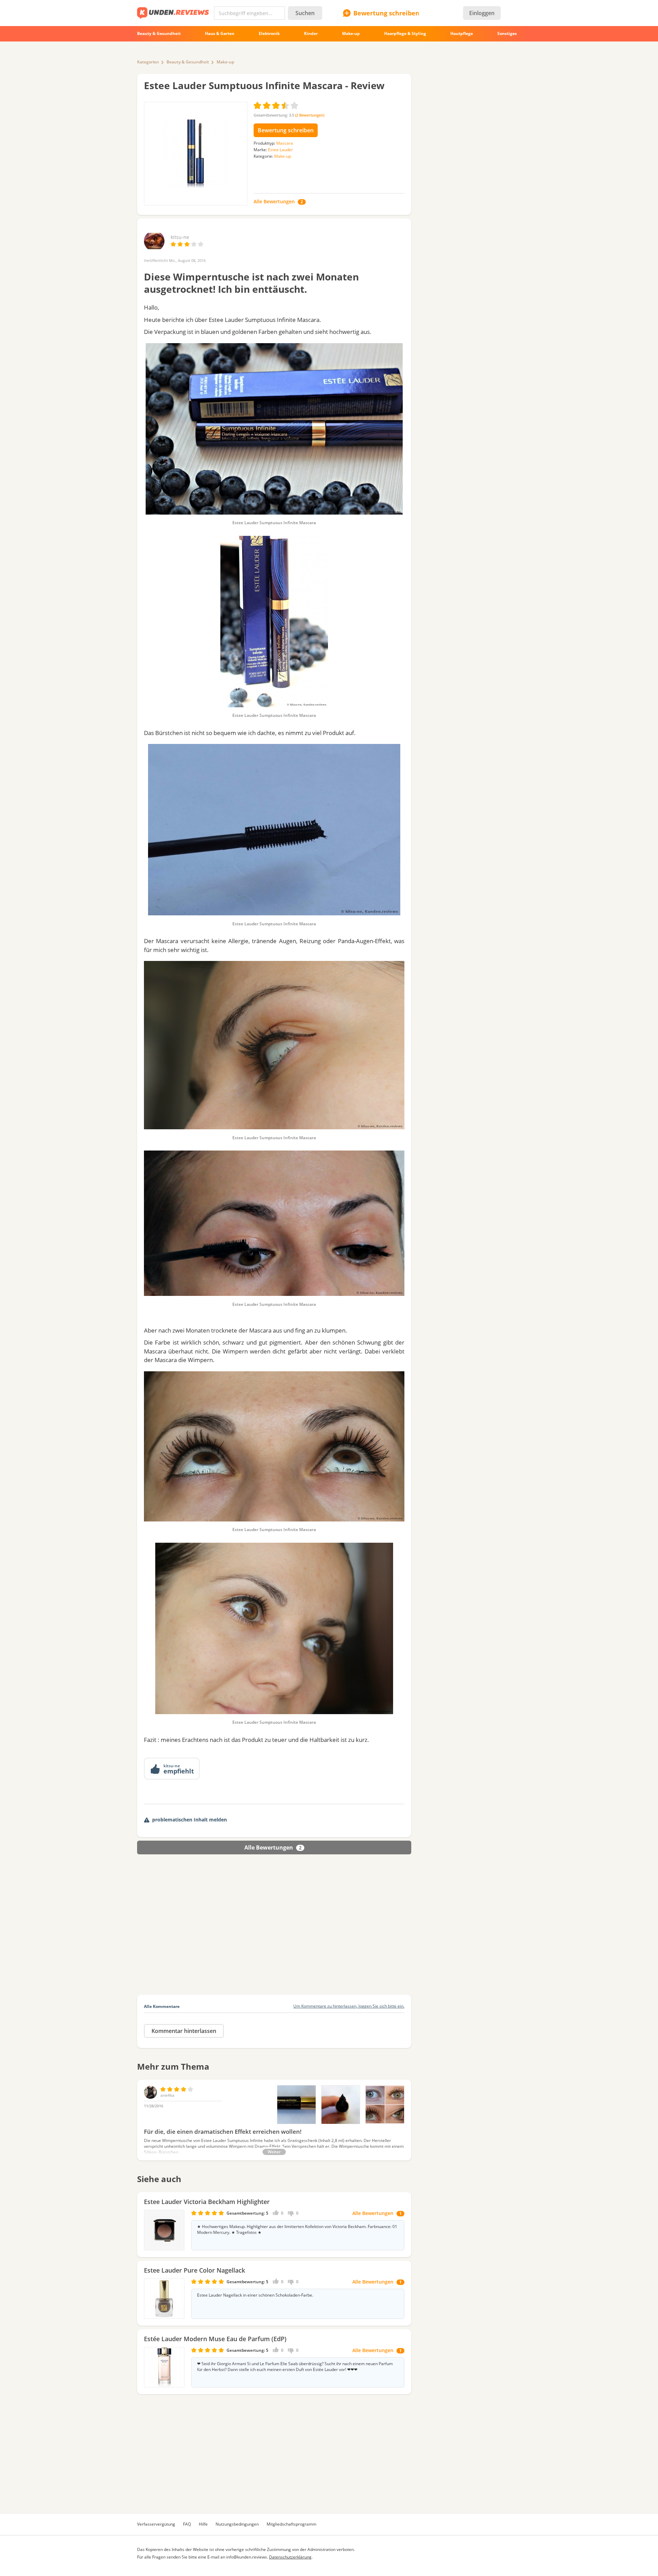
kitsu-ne (180, 237)
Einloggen (482, 13)
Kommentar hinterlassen (184, 2031)
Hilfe (203, 2524)
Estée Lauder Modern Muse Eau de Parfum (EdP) (215, 2339)
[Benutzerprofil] (154, 248)
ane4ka (167, 2095)
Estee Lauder (281, 150)
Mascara (285, 143)
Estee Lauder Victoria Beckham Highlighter (207, 2202)
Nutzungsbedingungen (237, 2524)
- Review (264, 85)
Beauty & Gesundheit (188, 62)
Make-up (225, 62)
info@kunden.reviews (247, 2557)
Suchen (305, 13)
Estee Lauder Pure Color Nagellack (194, 2270)
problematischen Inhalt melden (190, 1820)
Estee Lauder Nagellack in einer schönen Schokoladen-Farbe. (255, 2295)
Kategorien (148, 62)
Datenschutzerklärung (290, 2557)
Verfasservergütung (156, 2524)
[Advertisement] (274, 1933)
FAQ (187, 2524)
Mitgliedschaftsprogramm (291, 2524)
